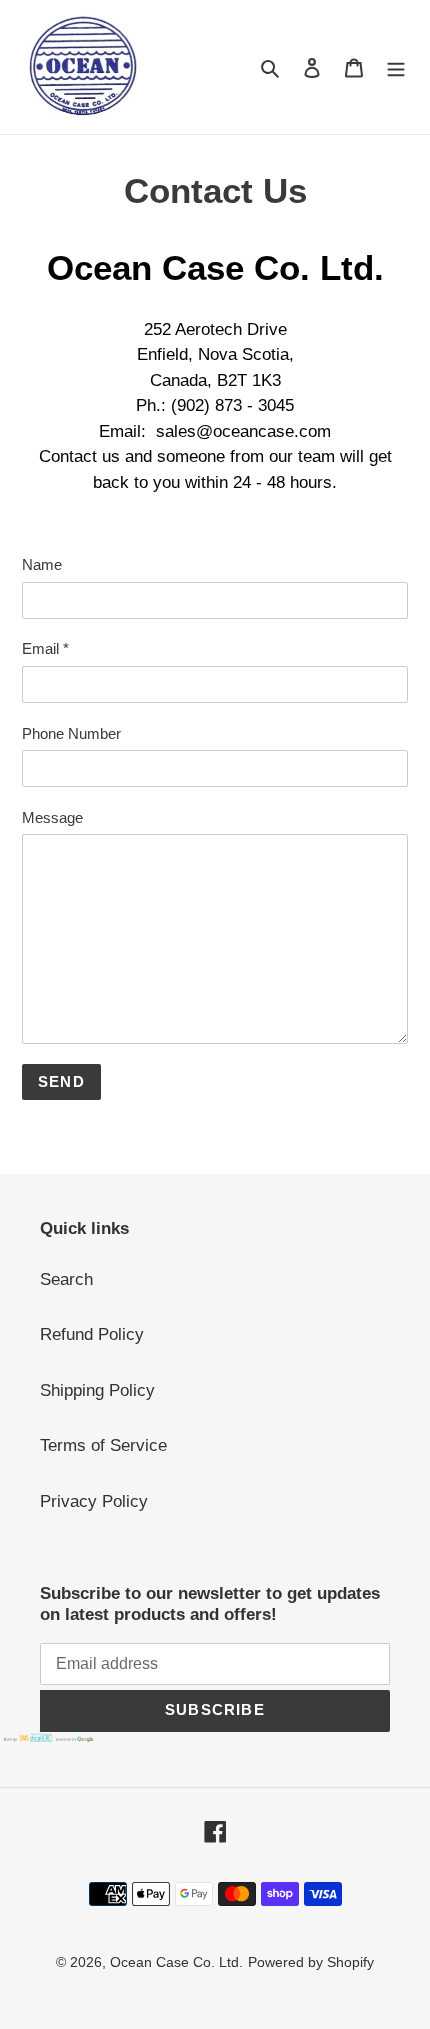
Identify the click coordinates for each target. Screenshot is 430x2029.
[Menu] (396, 67)
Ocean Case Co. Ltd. (176, 1962)
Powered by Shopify (311, 1962)
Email (45, 648)
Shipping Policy (97, 1390)
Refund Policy (92, 1334)
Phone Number (71, 733)
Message (52, 817)
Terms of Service (103, 1445)
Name (42, 564)
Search (66, 1279)
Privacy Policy (94, 1501)
